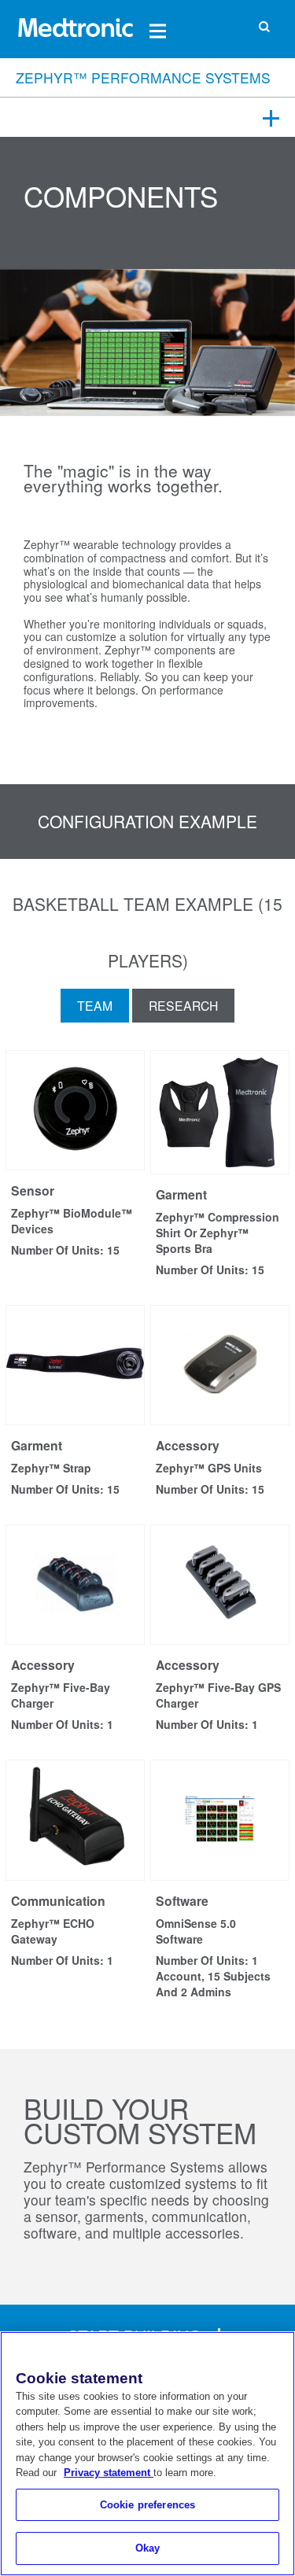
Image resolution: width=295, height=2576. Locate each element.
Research (183, 1005)
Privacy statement (109, 2473)
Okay (148, 2548)
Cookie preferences (147, 2505)
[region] (147, 2454)
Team (95, 1005)
